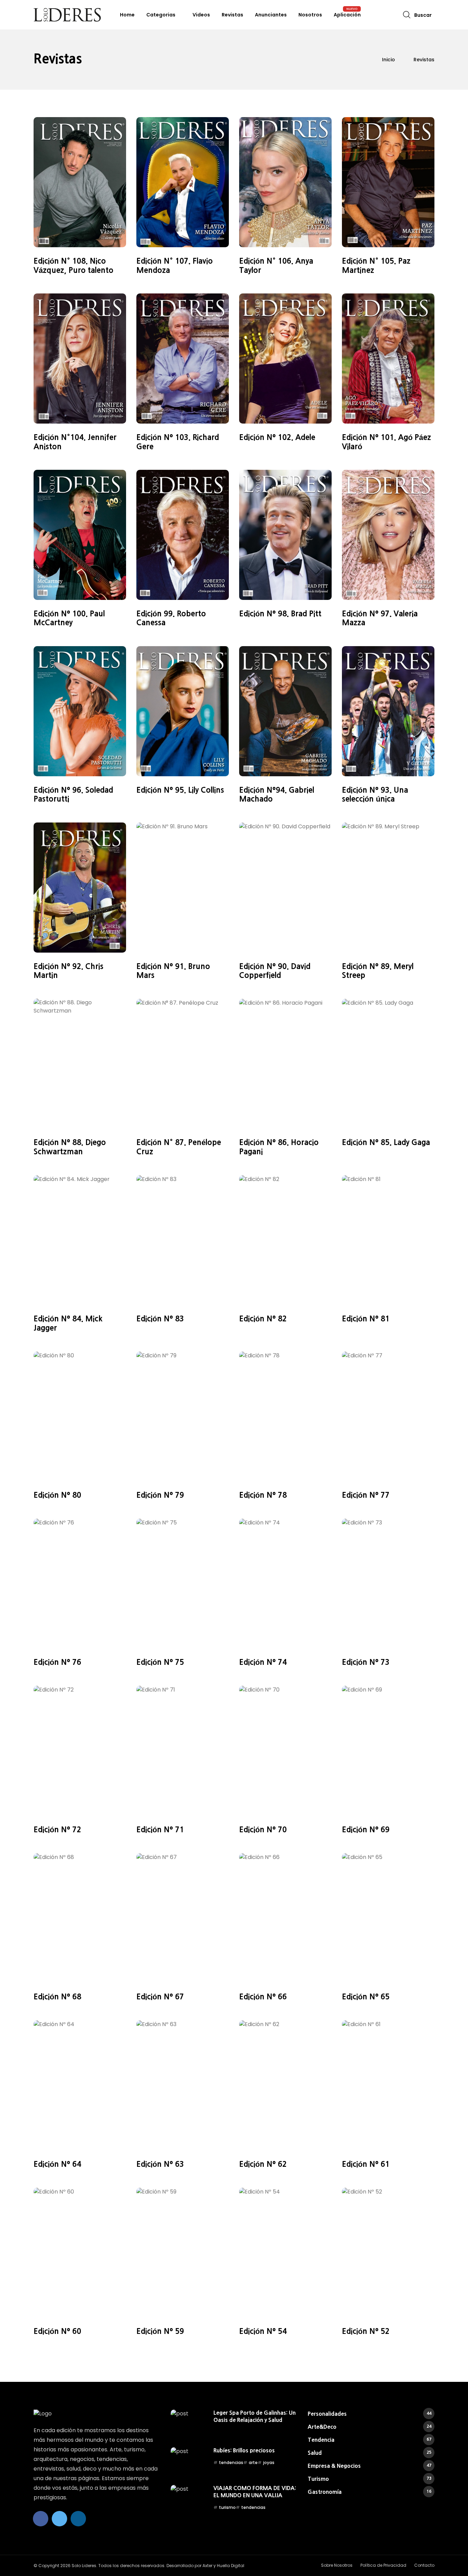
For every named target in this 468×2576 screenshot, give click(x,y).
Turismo (370, 2479)
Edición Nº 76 (57, 1662)
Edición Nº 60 (57, 2331)
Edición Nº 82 (263, 1319)
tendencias (231, 2462)
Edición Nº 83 (160, 1319)
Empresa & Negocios (370, 2466)
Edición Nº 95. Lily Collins (180, 790)
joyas (269, 2462)
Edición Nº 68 (57, 1997)
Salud (370, 2453)
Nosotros (310, 15)
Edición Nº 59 (160, 2331)
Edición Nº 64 (57, 2164)
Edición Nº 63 (160, 2164)
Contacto (424, 2565)
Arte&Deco (370, 2427)
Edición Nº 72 (57, 1830)
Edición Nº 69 (366, 1830)
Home (127, 15)
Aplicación (347, 15)
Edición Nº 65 (366, 1997)
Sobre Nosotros (337, 2565)
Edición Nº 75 (160, 1662)
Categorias (161, 15)
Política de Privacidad (383, 2565)
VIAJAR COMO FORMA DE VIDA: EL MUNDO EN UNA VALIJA (255, 2491)
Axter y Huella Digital (223, 2566)
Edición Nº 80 (57, 1495)
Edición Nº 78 (263, 1495)
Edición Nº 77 (366, 1495)
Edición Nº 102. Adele (277, 437)
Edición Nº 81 (366, 1319)
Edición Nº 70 (263, 1830)
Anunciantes (271, 15)
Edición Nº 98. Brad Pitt (280, 614)
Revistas (232, 15)
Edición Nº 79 (160, 1495)
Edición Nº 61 (366, 2164)
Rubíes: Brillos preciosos (244, 2450)
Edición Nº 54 (263, 2331)
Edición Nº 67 (160, 1997)
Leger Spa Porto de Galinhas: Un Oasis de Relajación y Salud (255, 2416)
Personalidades (370, 2414)
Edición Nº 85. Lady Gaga (386, 1142)
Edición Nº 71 (160, 1830)
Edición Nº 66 (263, 1997)
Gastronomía (370, 2492)
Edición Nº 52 (366, 2331)
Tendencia (370, 2440)
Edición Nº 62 (263, 2164)
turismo (227, 2507)
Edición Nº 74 (263, 1662)
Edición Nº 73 (366, 1662)
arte (253, 2462)
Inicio (389, 60)
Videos (201, 15)
